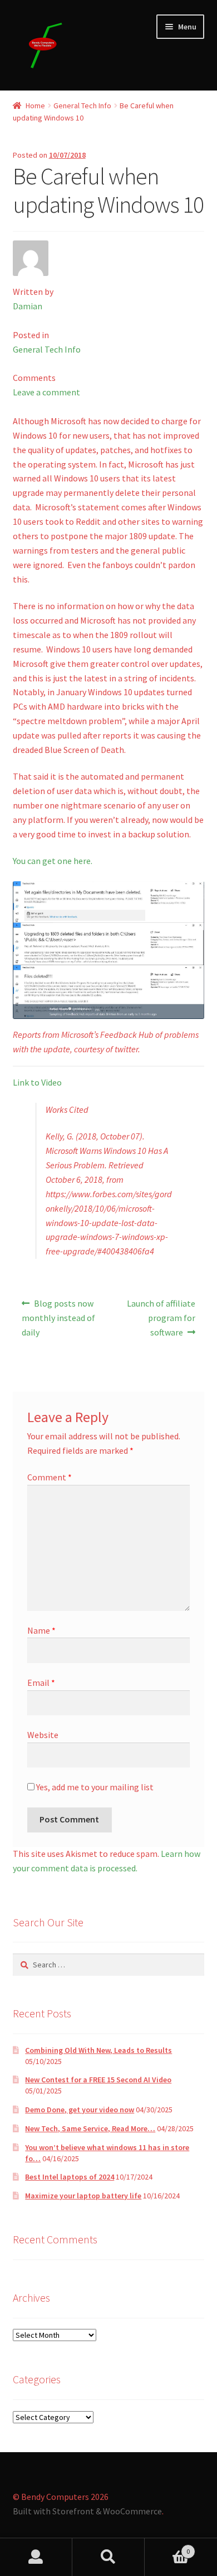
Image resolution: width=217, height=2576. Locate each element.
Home (35, 106)
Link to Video (37, 1082)
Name (41, 1630)
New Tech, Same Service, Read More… (90, 2128)
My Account (36, 2557)
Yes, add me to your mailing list (94, 1787)
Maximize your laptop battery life (83, 2196)
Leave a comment (46, 392)
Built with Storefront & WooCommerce (87, 2511)
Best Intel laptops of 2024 (70, 2177)
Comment (50, 1477)
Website (43, 1735)
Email (41, 1683)
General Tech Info (82, 106)
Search (108, 2557)
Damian (28, 306)
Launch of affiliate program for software (161, 1317)
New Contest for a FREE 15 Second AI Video (98, 2080)
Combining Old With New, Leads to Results (98, 2050)
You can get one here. (53, 861)
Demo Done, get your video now (80, 2110)
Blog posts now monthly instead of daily (58, 1317)
